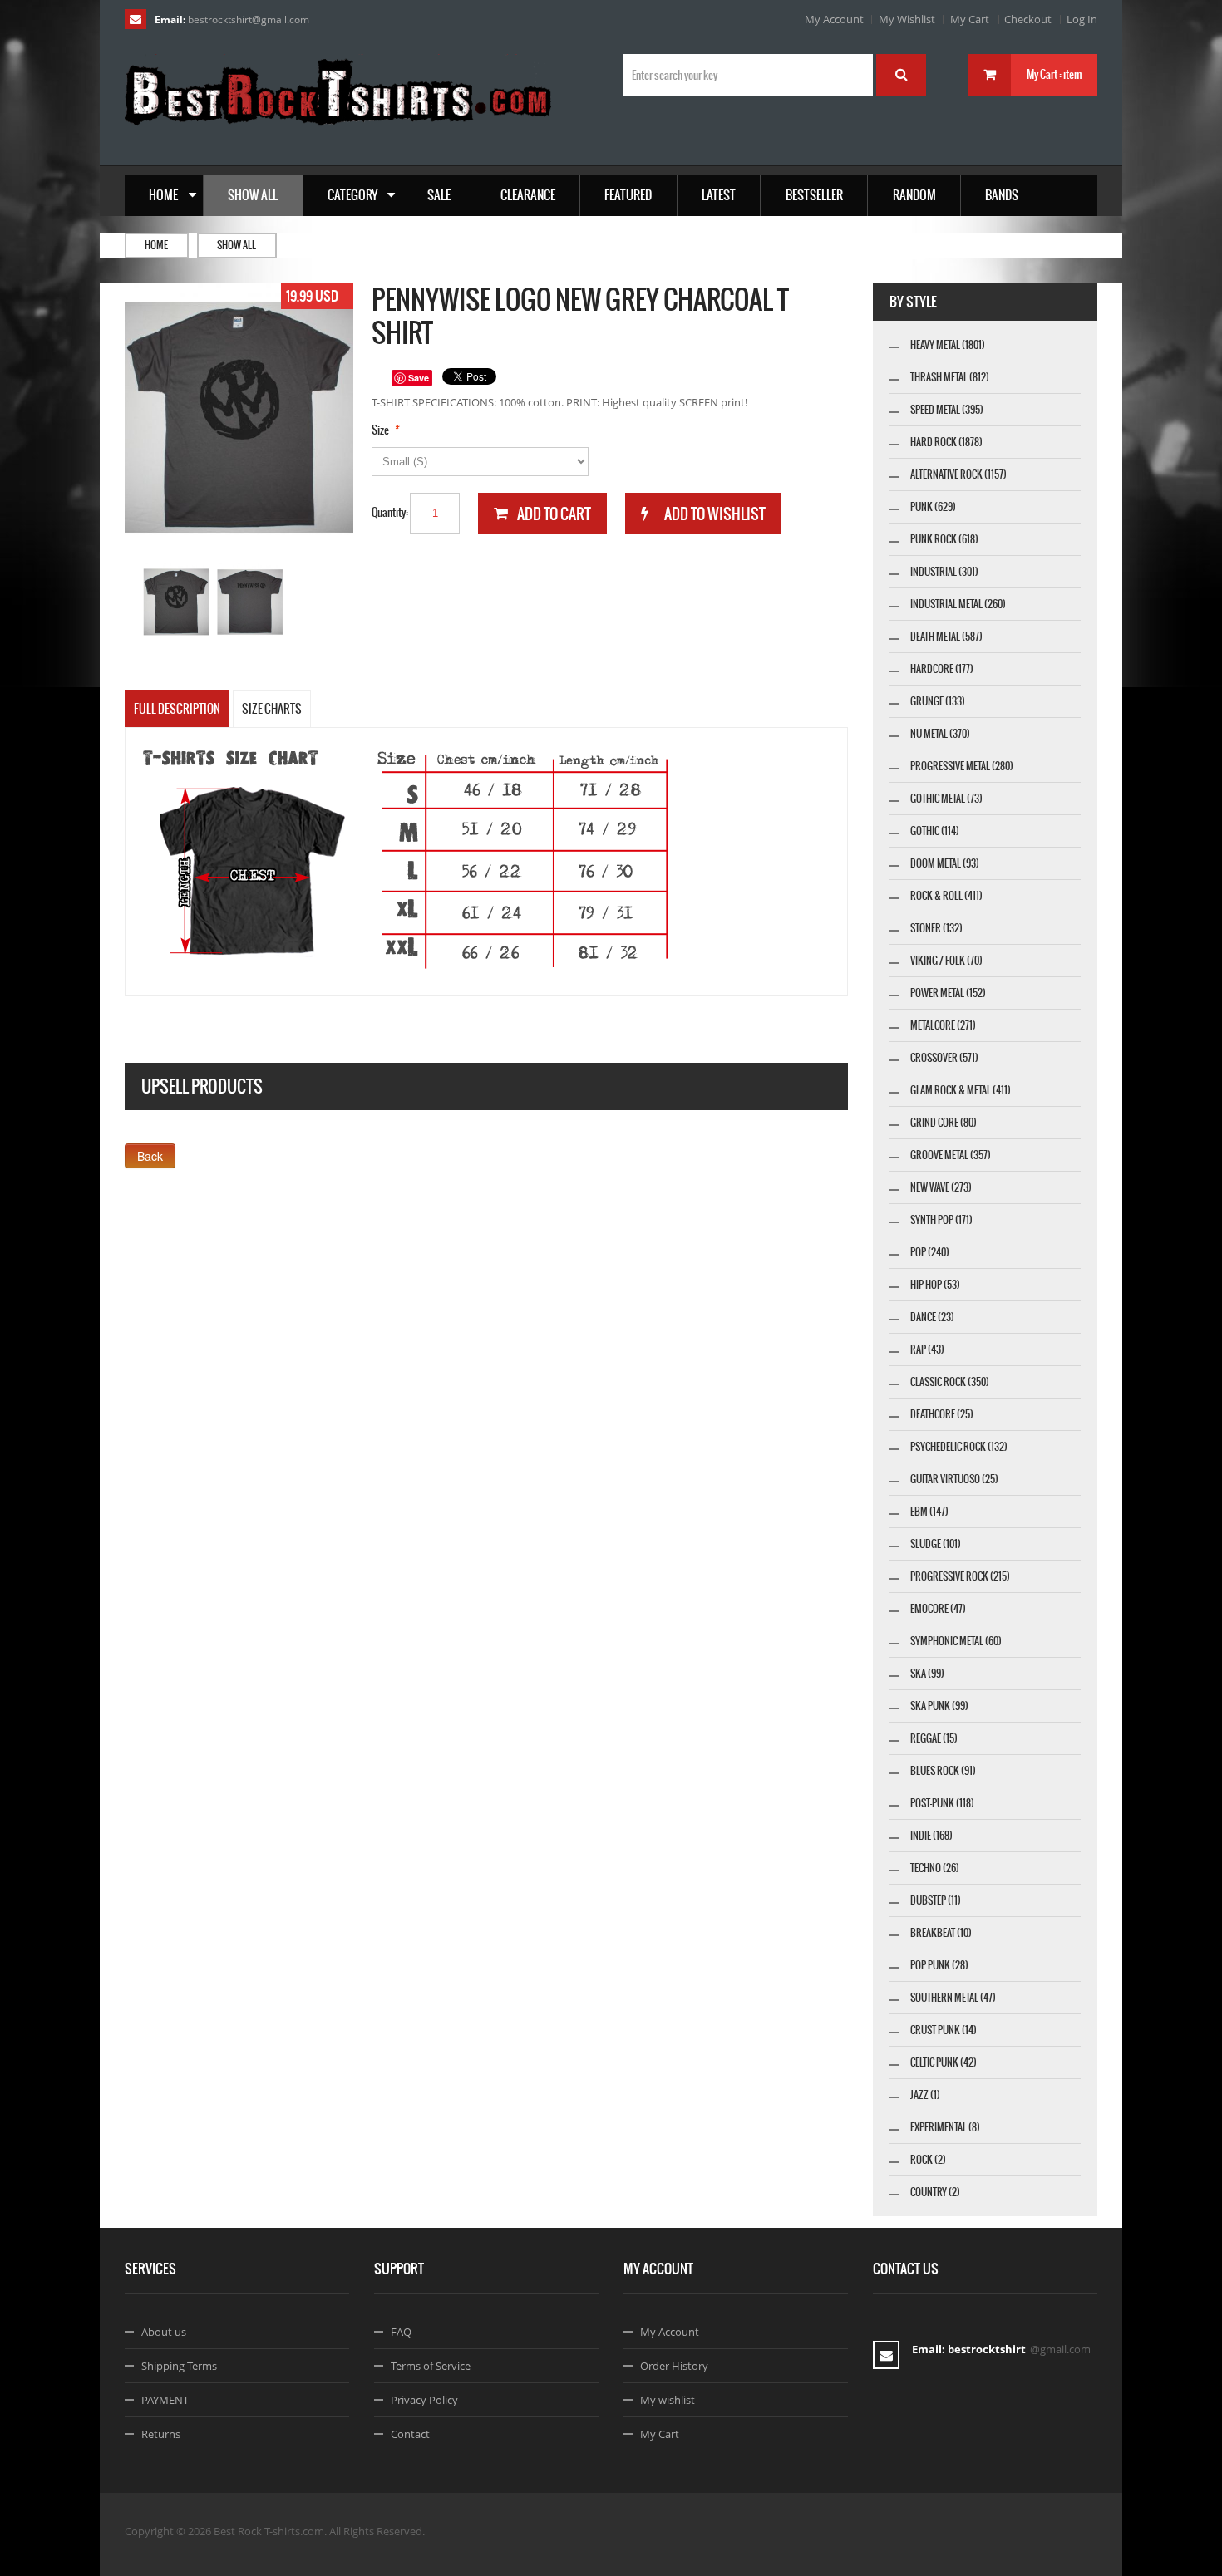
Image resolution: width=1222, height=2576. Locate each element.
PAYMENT (165, 2400)
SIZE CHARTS (272, 709)
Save (419, 378)
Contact (410, 2434)
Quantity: (390, 512)
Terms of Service (431, 2366)
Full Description (177, 709)
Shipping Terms (179, 2366)
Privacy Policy (424, 2400)
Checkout (1028, 19)
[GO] (901, 75)
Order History (674, 2366)
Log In (1082, 19)
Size (380, 430)
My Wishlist (907, 19)
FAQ (401, 2332)
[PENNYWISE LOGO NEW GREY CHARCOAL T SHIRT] (177, 602)
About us (164, 2332)
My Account (834, 19)
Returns (161, 2434)
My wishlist (668, 2400)
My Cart (970, 19)
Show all (237, 245)
